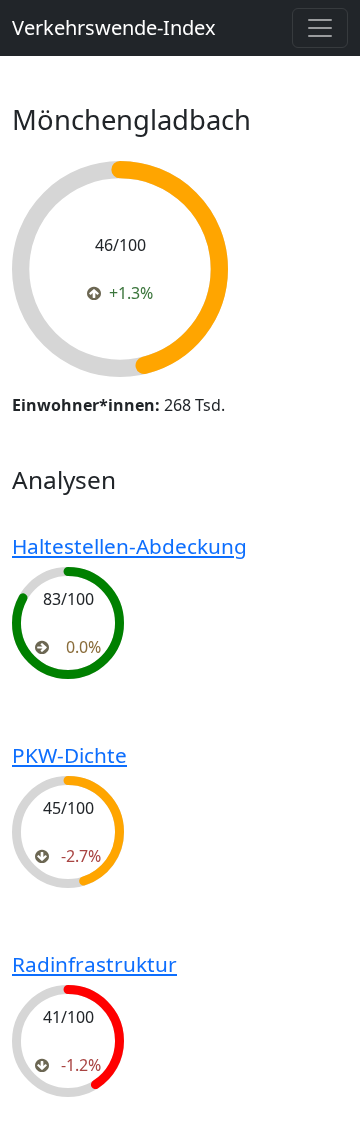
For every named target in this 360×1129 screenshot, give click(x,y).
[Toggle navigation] (320, 28)
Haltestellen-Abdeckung (129, 546)
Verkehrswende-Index (114, 27)
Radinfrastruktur (94, 964)
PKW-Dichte (69, 755)
